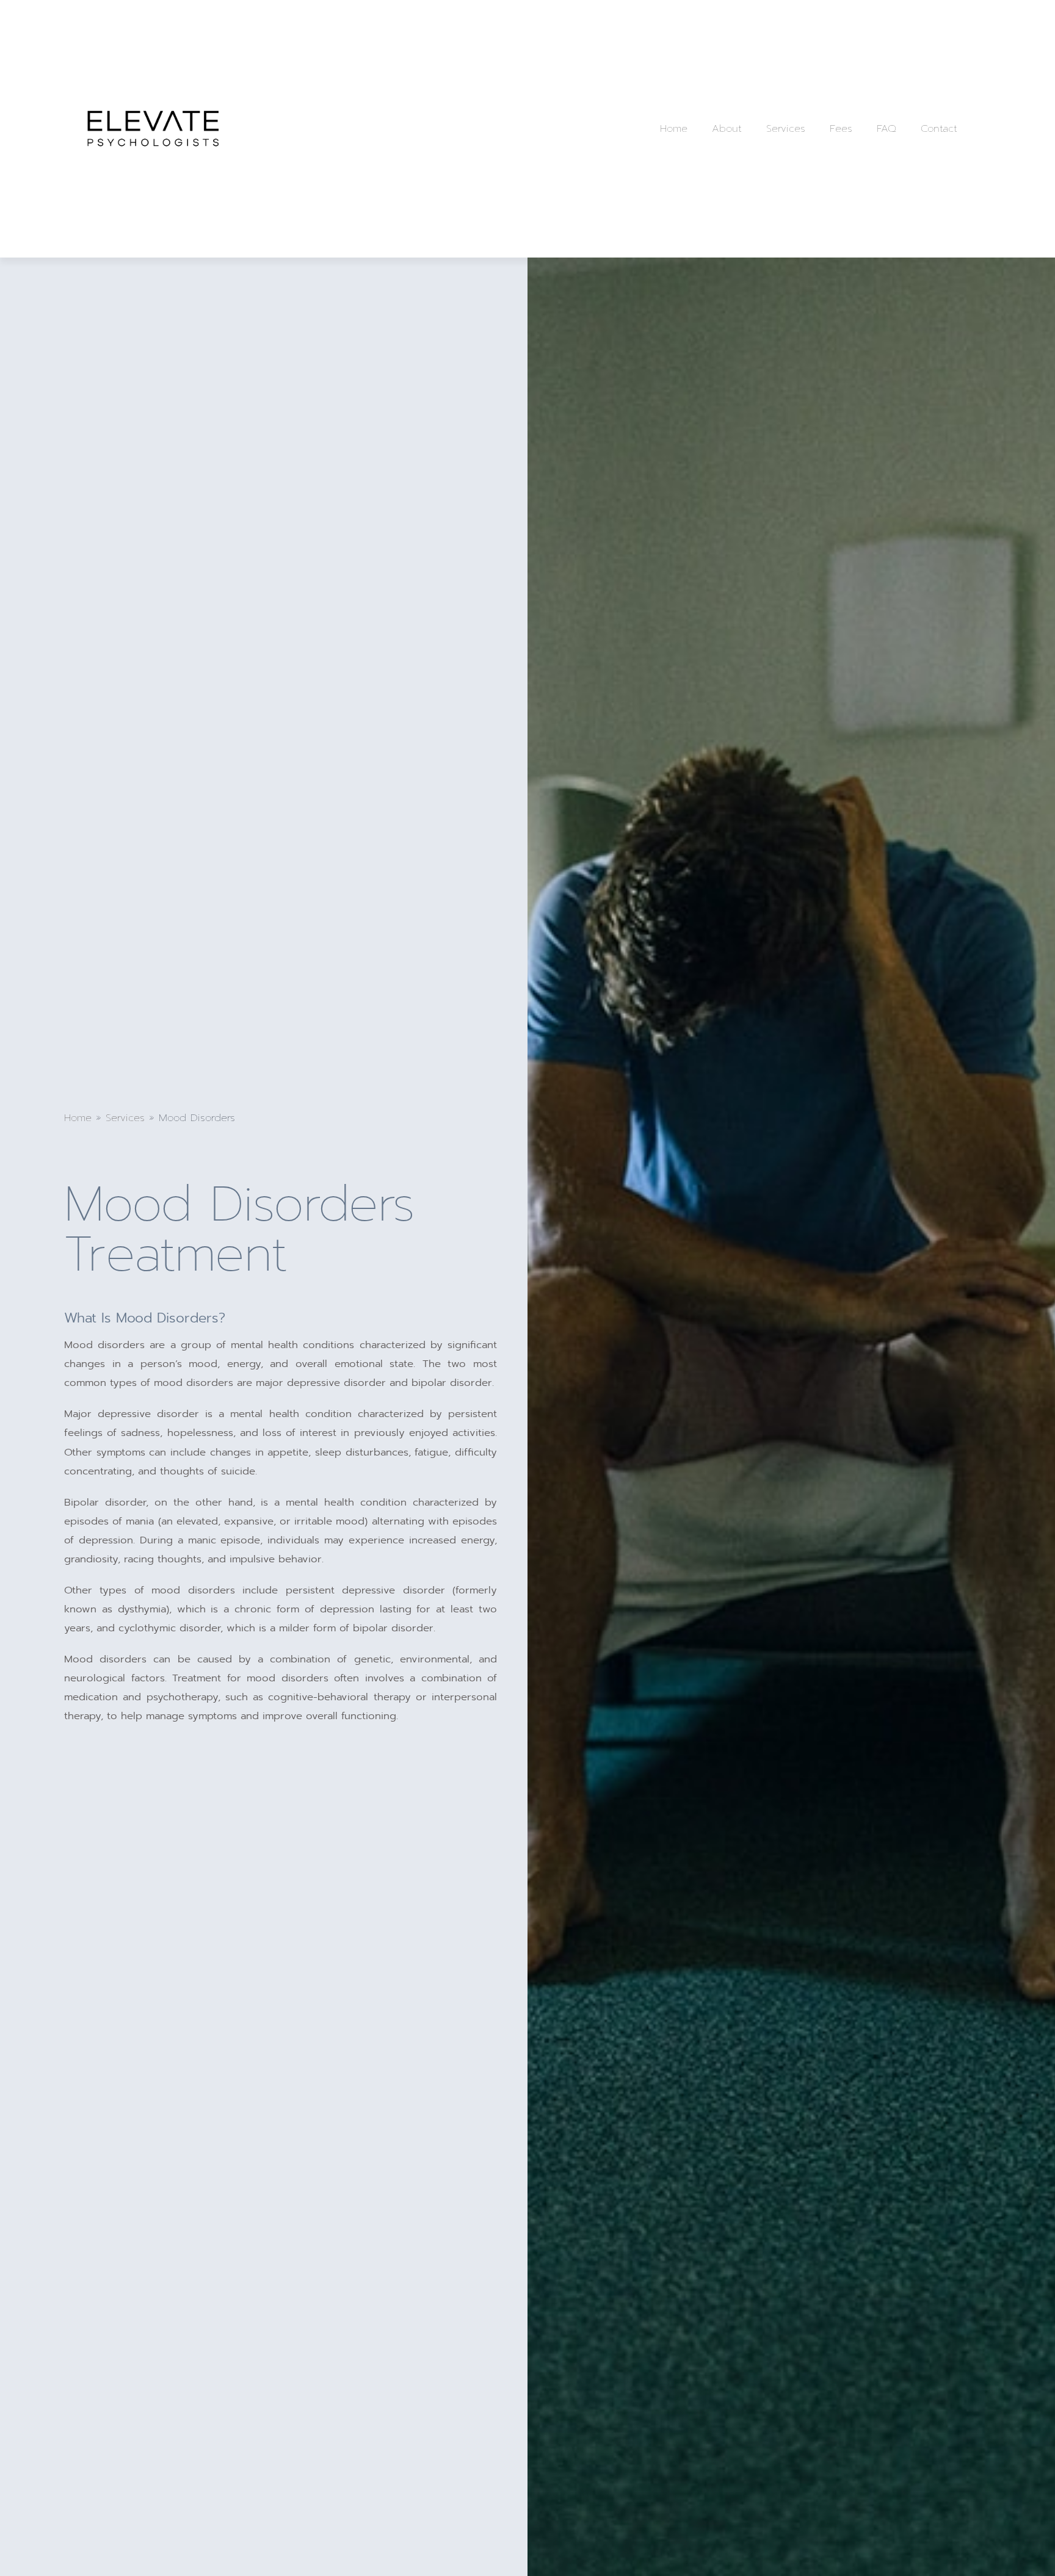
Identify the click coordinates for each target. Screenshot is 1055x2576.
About (727, 128)
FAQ (886, 128)
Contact (939, 128)
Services (786, 128)
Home (674, 128)
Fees (841, 128)
